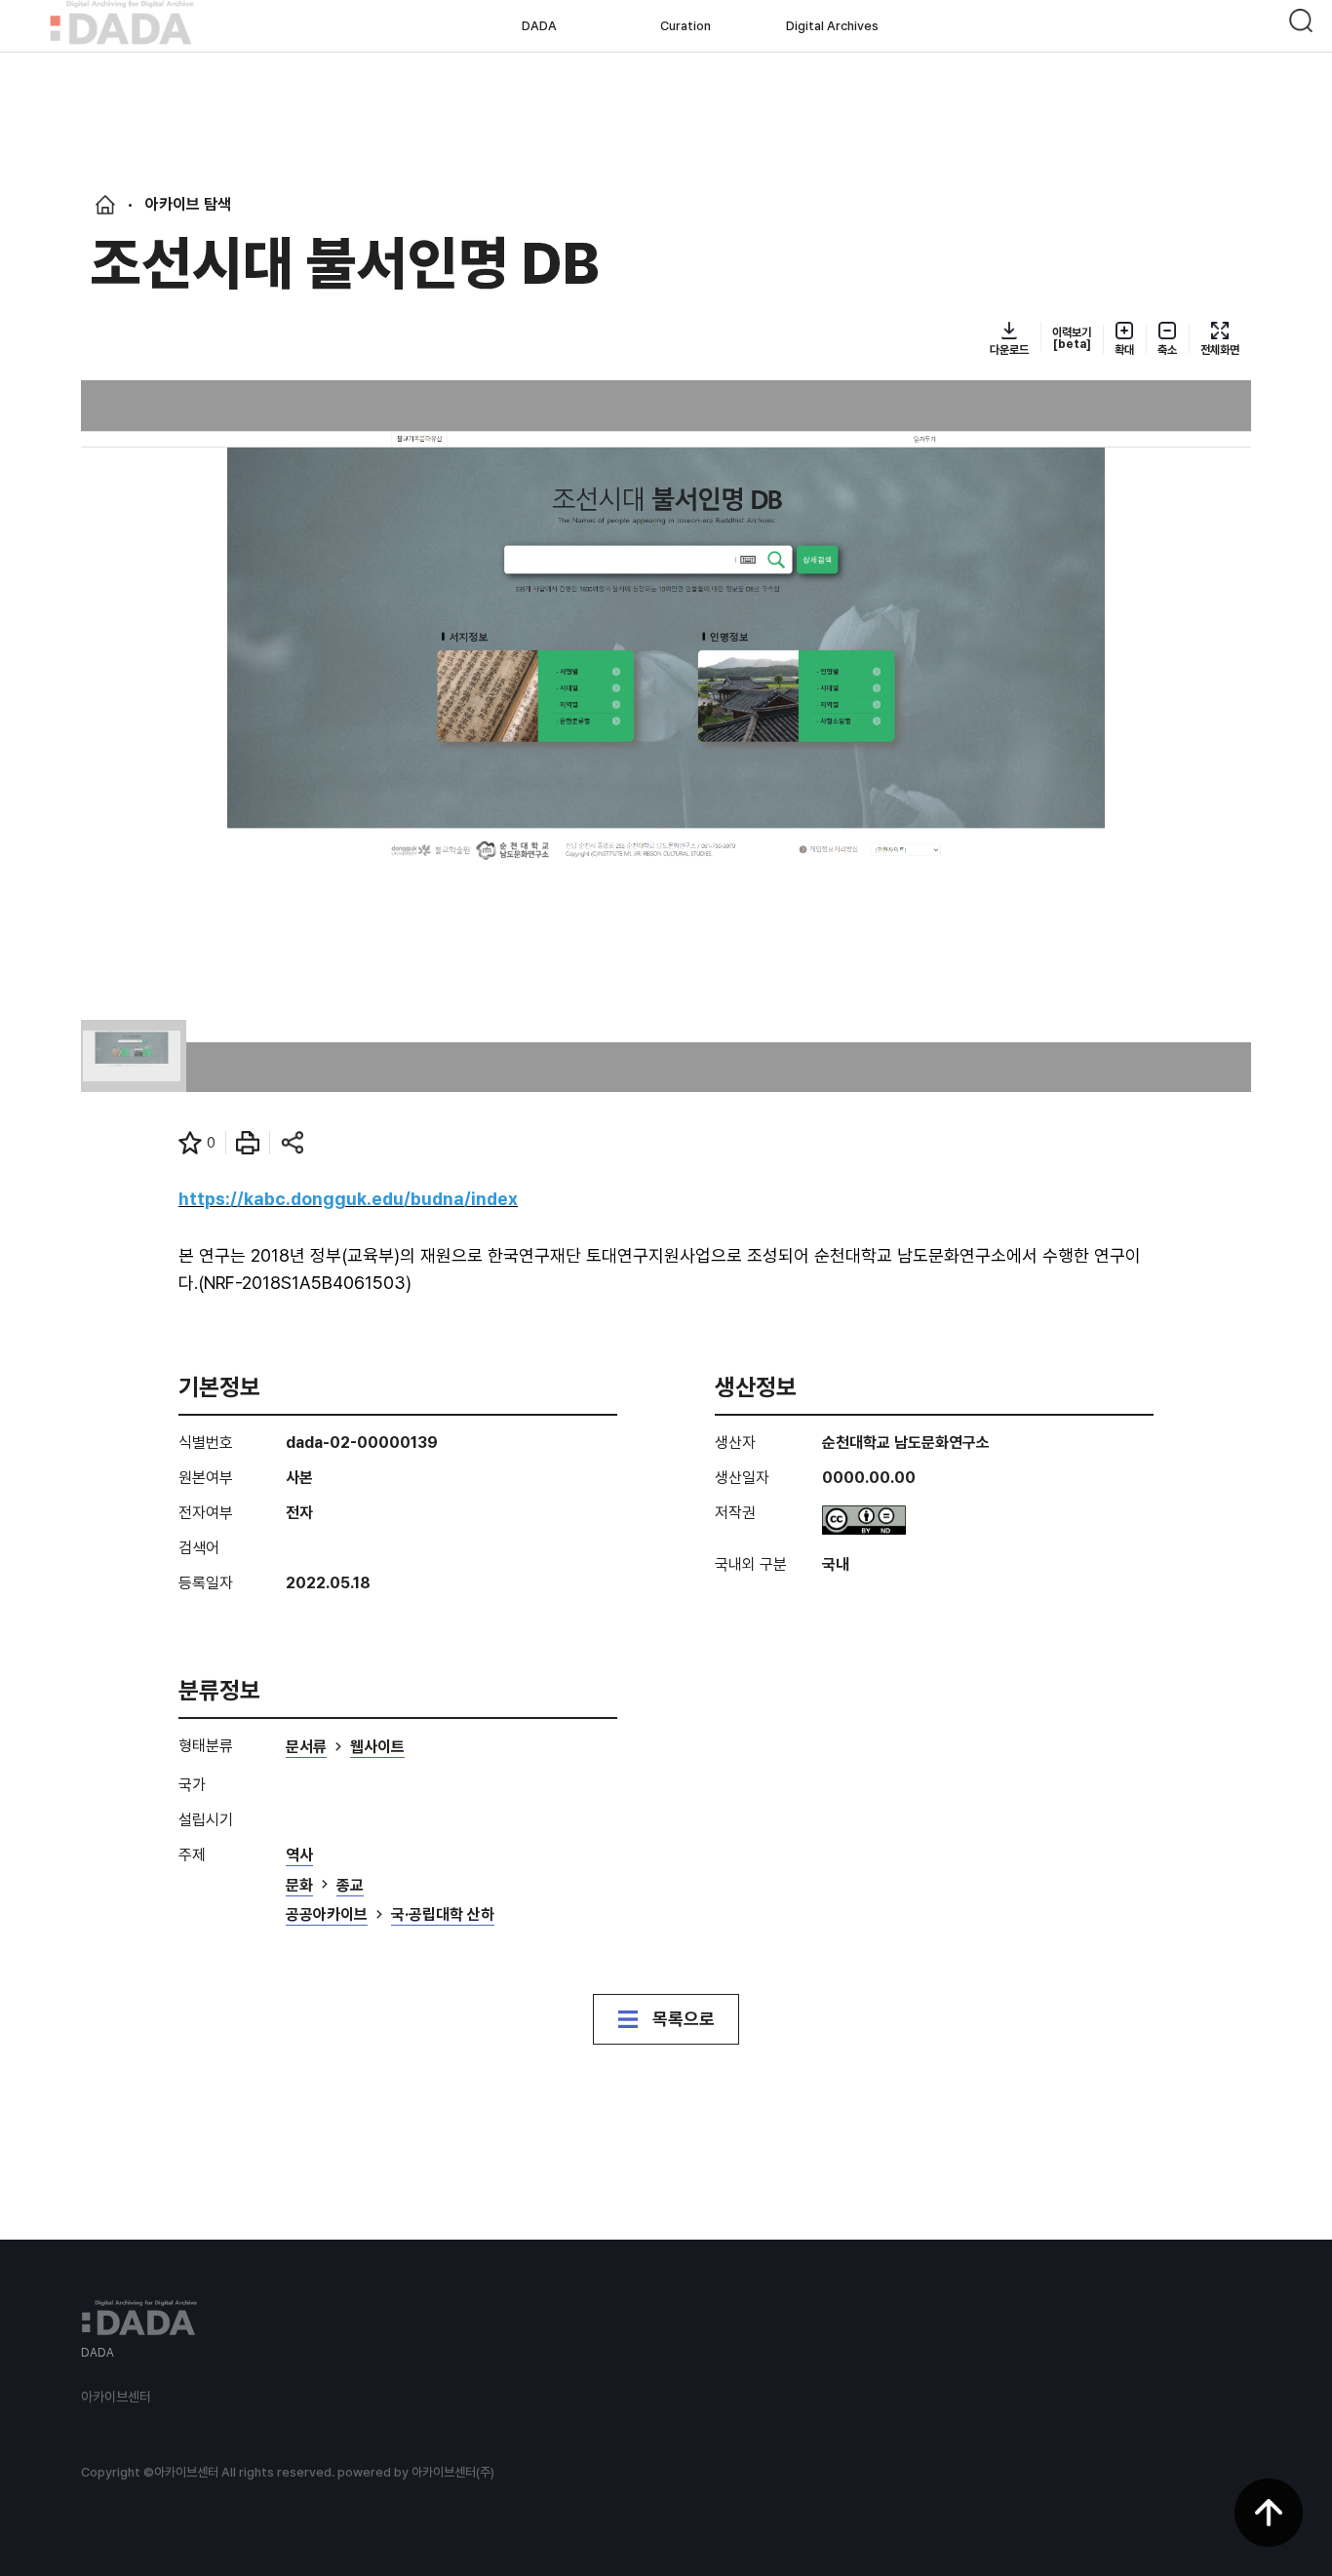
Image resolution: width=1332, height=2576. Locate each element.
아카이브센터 (116, 2397)
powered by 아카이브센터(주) (416, 2472)
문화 (299, 1886)
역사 (299, 1856)
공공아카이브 (327, 1915)
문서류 (306, 1748)
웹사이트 (377, 1748)
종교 (350, 1886)
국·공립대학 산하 (443, 1915)
